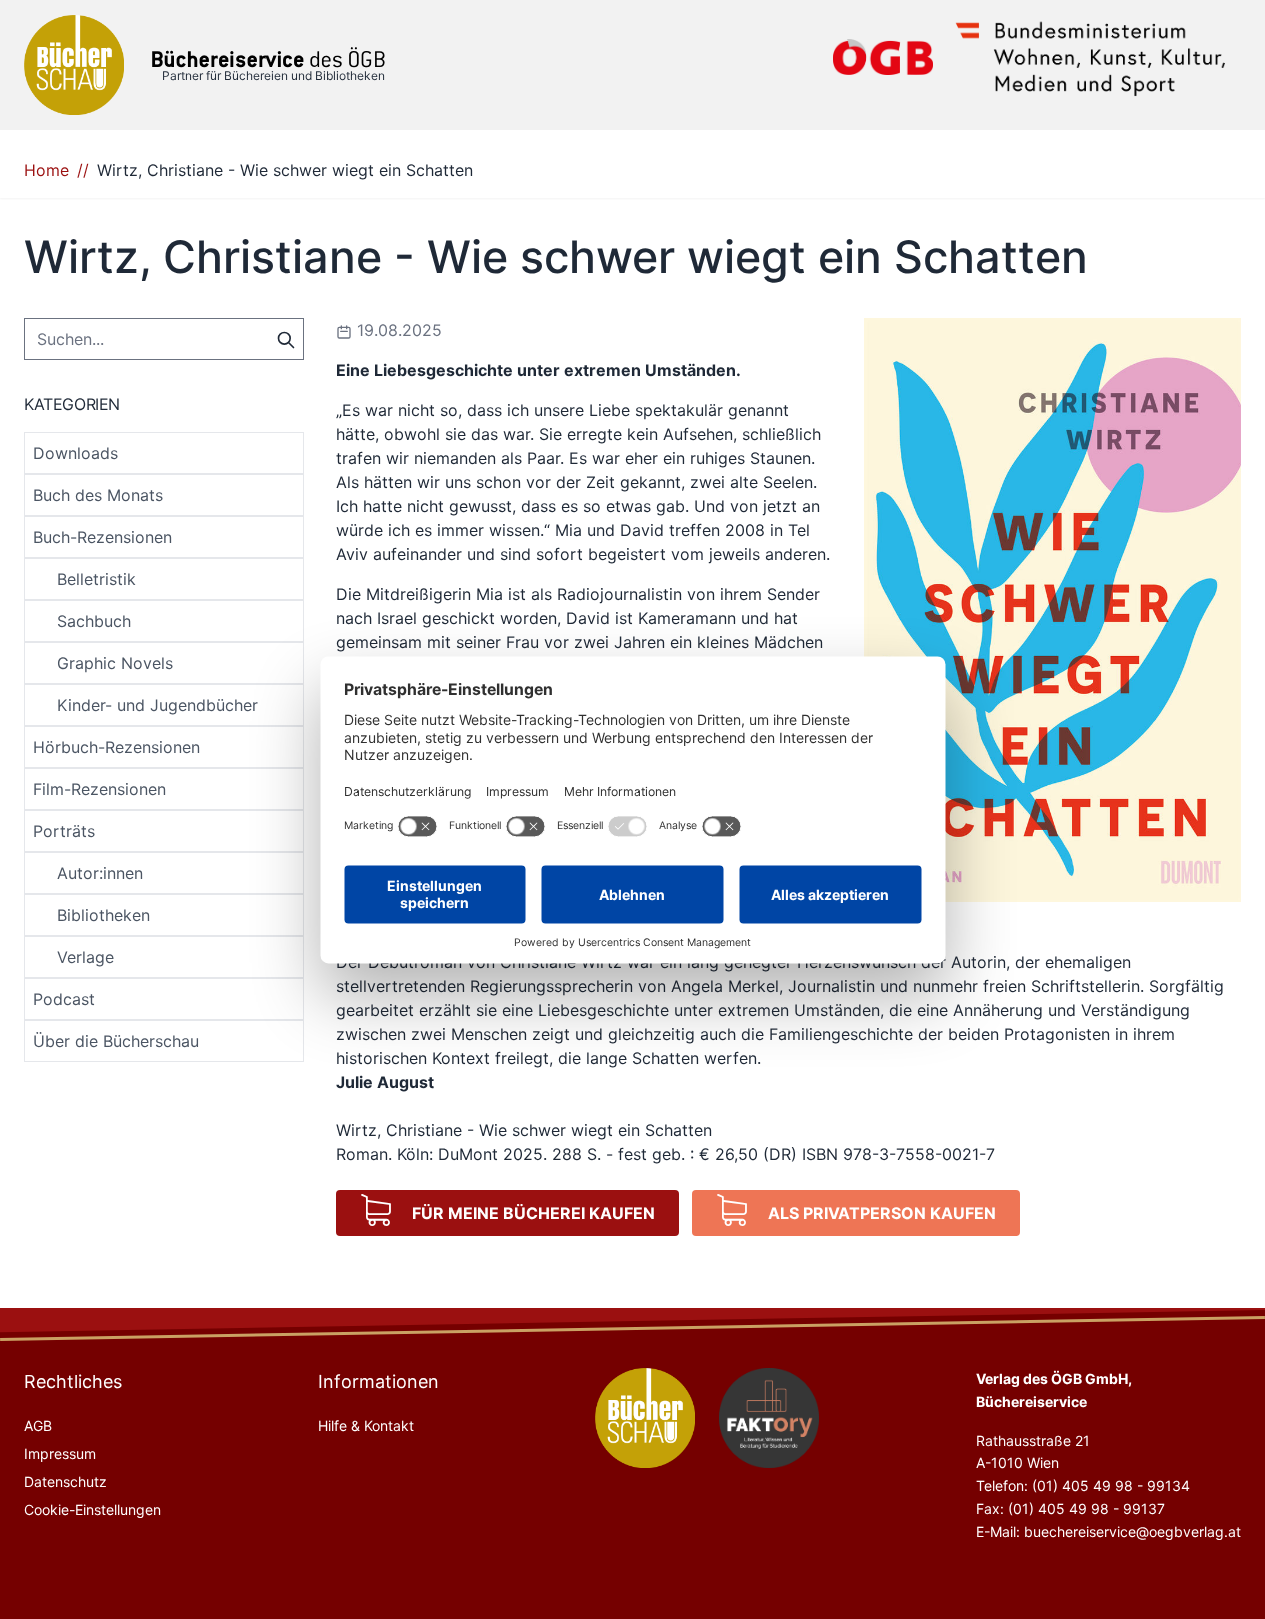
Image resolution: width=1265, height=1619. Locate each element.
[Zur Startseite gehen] (268, 57)
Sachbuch (94, 621)
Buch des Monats (98, 495)
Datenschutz (65, 1481)
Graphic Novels (115, 663)
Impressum (60, 1453)
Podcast (64, 999)
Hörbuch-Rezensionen (116, 747)
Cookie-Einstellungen (92, 1509)
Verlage (85, 957)
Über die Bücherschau (116, 1041)
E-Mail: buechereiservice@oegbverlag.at (1108, 1531)
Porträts (64, 831)
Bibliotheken (103, 915)
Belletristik (96, 579)
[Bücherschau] (74, 65)
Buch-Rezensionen (102, 537)
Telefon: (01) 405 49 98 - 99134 (1083, 1485)
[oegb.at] (883, 57)
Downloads (75, 453)
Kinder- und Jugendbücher (157, 705)
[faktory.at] (769, 1418)
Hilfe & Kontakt (366, 1425)
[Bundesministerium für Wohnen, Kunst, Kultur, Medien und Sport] (1091, 57)
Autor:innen (100, 873)
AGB (38, 1425)
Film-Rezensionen (99, 789)
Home (46, 170)
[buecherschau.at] (645, 1418)
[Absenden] (286, 338)
